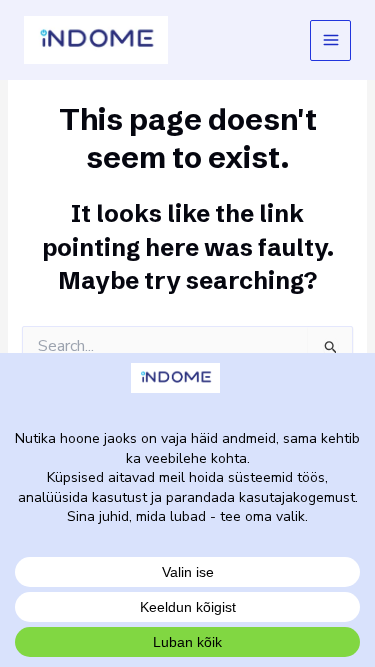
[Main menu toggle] (330, 40)
